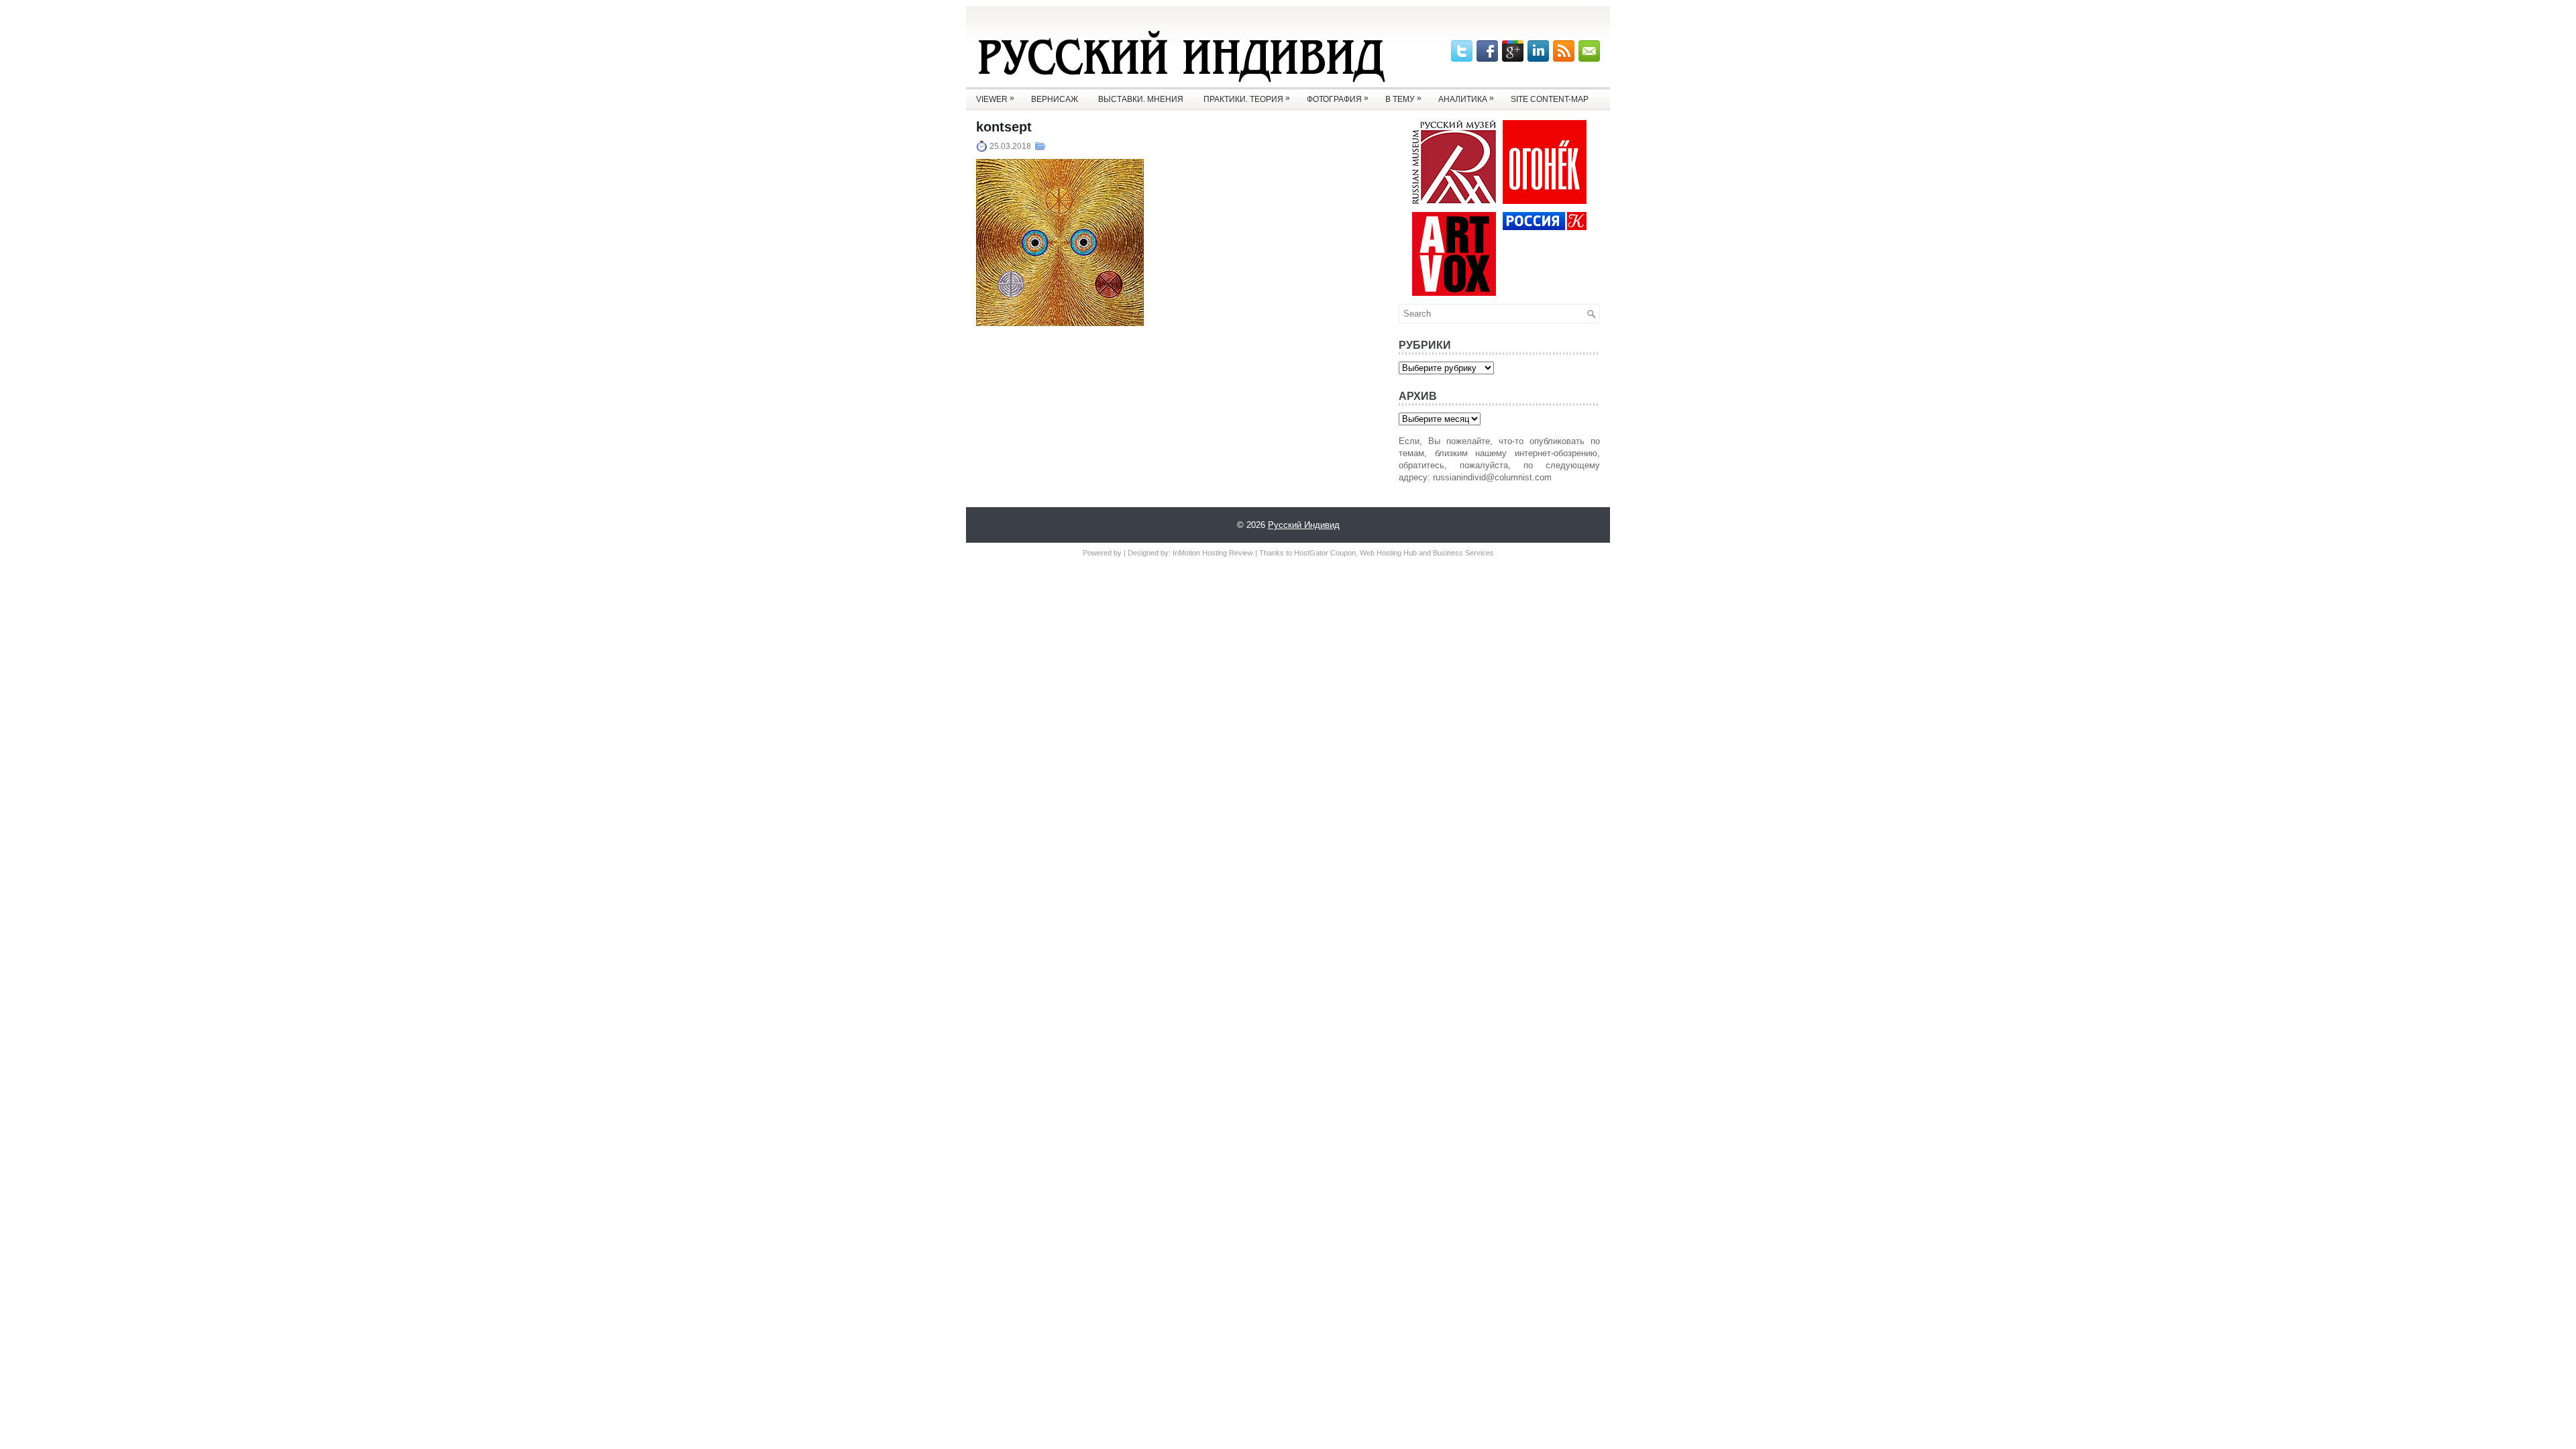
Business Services (1463, 553)
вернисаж (1055, 99)
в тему (1403, 99)
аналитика (1466, 99)
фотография (1338, 99)
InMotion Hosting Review (1213, 553)
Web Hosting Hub (1388, 553)
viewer (995, 99)
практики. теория (1247, 99)
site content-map (1550, 99)
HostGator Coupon (1325, 553)
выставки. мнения (1141, 99)
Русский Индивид (1304, 525)
